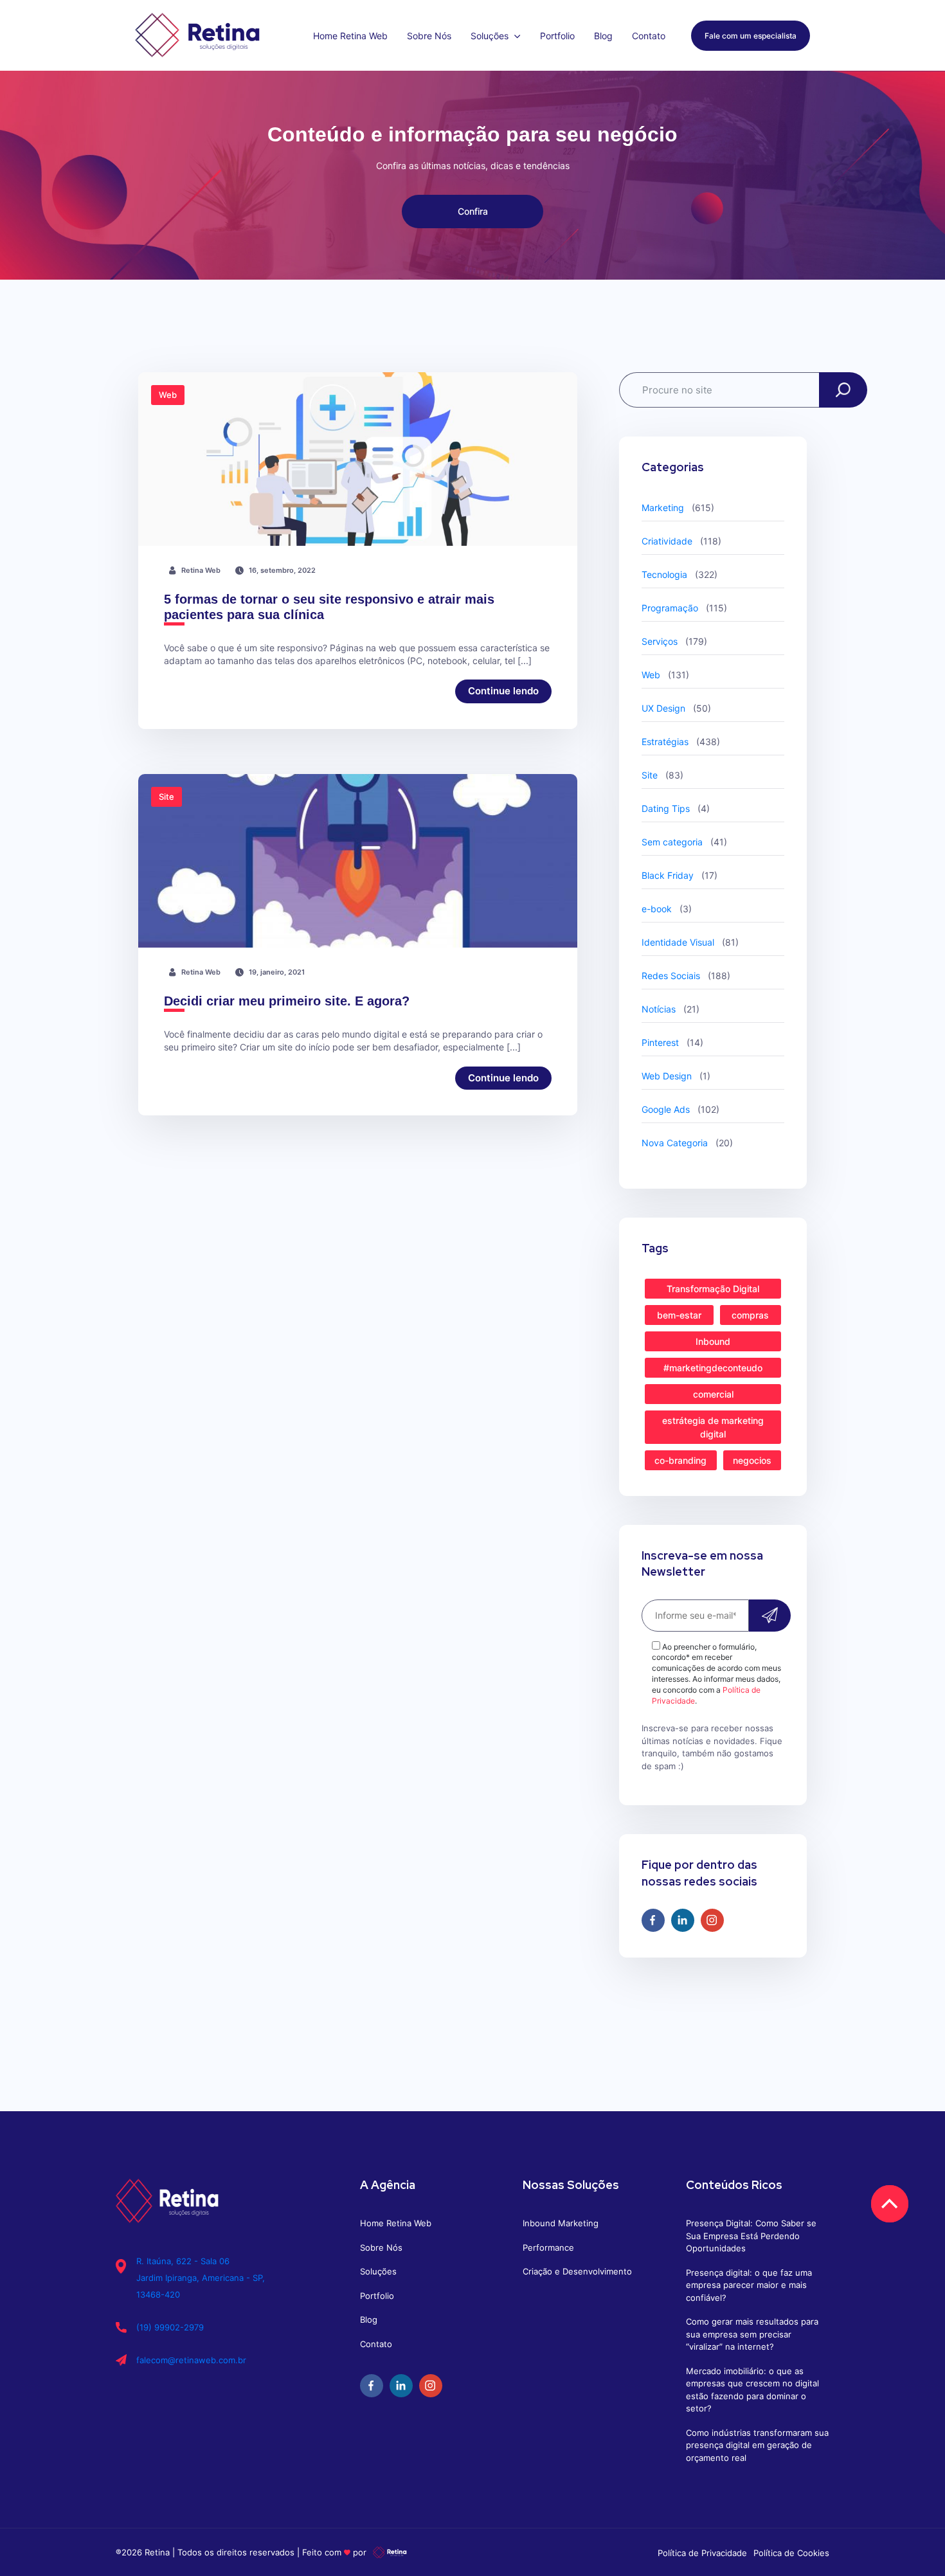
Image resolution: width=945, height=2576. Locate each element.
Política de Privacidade (702, 2553)
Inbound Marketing (561, 2223)
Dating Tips (666, 808)
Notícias (659, 1009)
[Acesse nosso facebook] (653, 1920)
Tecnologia (664, 574)
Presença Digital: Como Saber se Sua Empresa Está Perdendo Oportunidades (751, 2236)
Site (650, 775)
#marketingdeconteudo (713, 1368)
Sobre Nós (429, 36)
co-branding (680, 1460)
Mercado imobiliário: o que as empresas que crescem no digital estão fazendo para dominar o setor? (752, 2390)
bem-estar (679, 1315)
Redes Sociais (671, 976)
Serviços (660, 641)
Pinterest (660, 1042)
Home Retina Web (350, 36)
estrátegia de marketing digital (713, 1427)
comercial (713, 1394)
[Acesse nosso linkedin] (683, 1920)
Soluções (491, 36)
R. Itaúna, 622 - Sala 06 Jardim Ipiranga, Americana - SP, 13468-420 (201, 2278)
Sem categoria (672, 842)
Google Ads (666, 1109)
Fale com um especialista (751, 36)
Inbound (713, 1341)
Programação (670, 608)
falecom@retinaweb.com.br (191, 2360)
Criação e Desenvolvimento (577, 2271)
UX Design (663, 708)
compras (750, 1315)
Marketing (663, 508)
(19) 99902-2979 (170, 2327)
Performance (548, 2247)
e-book (657, 909)
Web (651, 675)
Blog (603, 36)
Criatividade (667, 541)
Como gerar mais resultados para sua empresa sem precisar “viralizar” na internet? (752, 2334)
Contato (649, 36)
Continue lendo (503, 691)
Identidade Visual (678, 942)
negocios (752, 1460)
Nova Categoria (675, 1143)
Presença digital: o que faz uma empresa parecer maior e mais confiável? (749, 2285)
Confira (473, 211)
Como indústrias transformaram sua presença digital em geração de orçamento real (757, 2445)
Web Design (667, 1076)
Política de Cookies (791, 2553)
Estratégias (665, 742)
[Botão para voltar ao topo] (889, 2203)
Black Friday (668, 875)
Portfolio (557, 36)
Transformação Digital (713, 1289)
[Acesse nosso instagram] (712, 1920)
